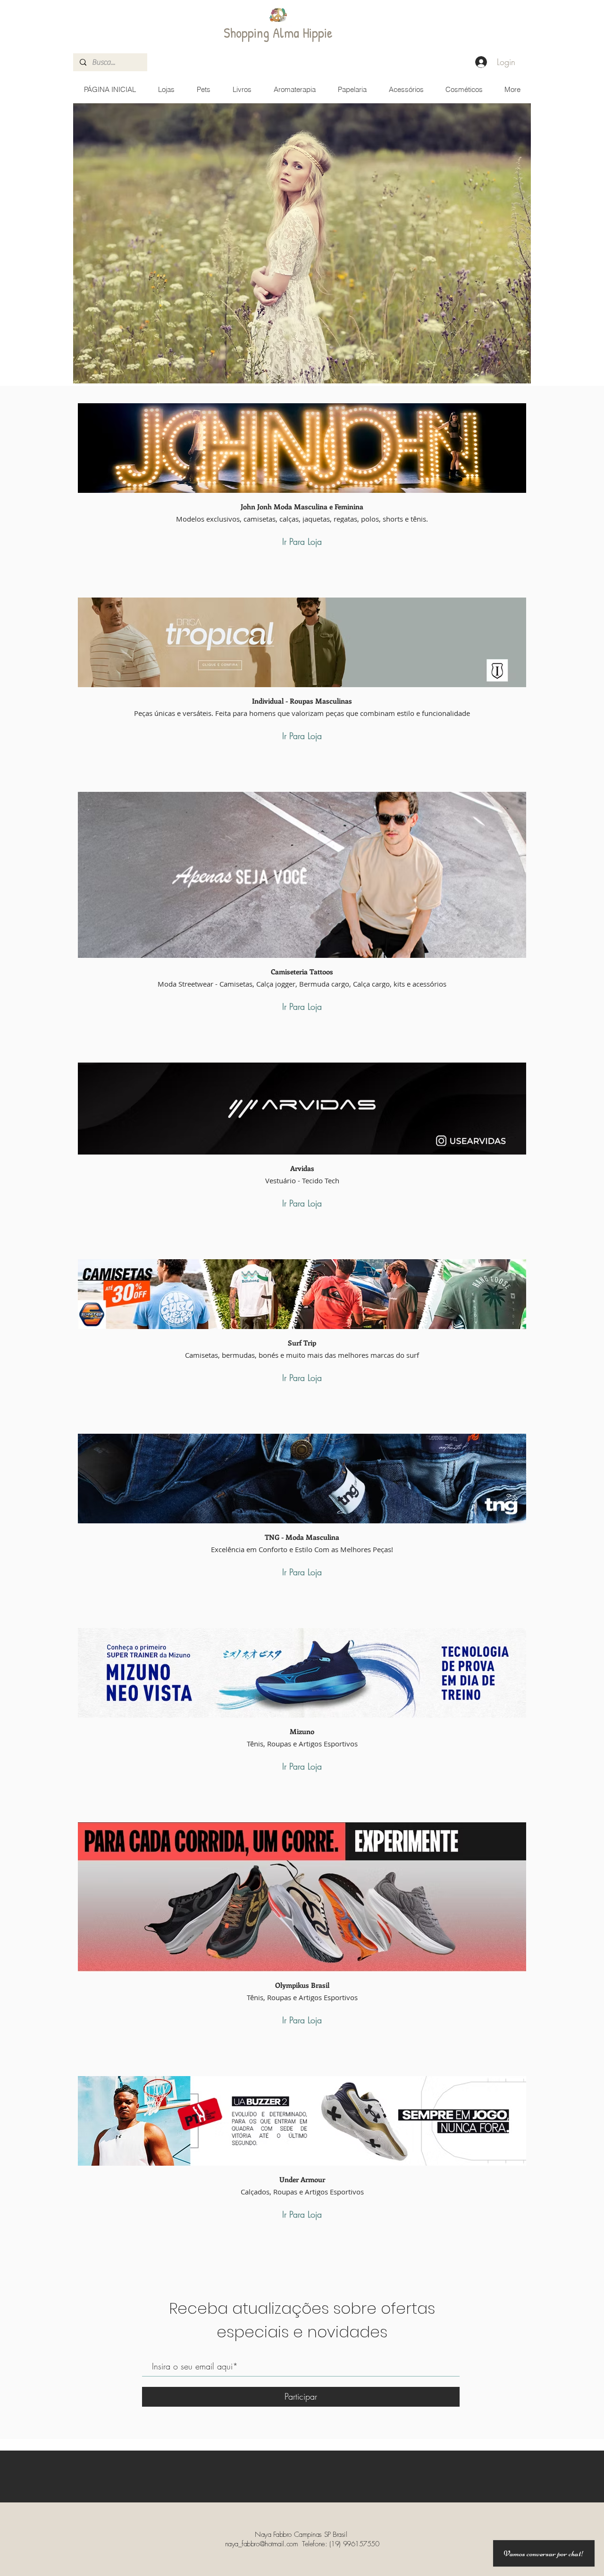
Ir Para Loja (302, 541)
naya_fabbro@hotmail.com (262, 2544)
